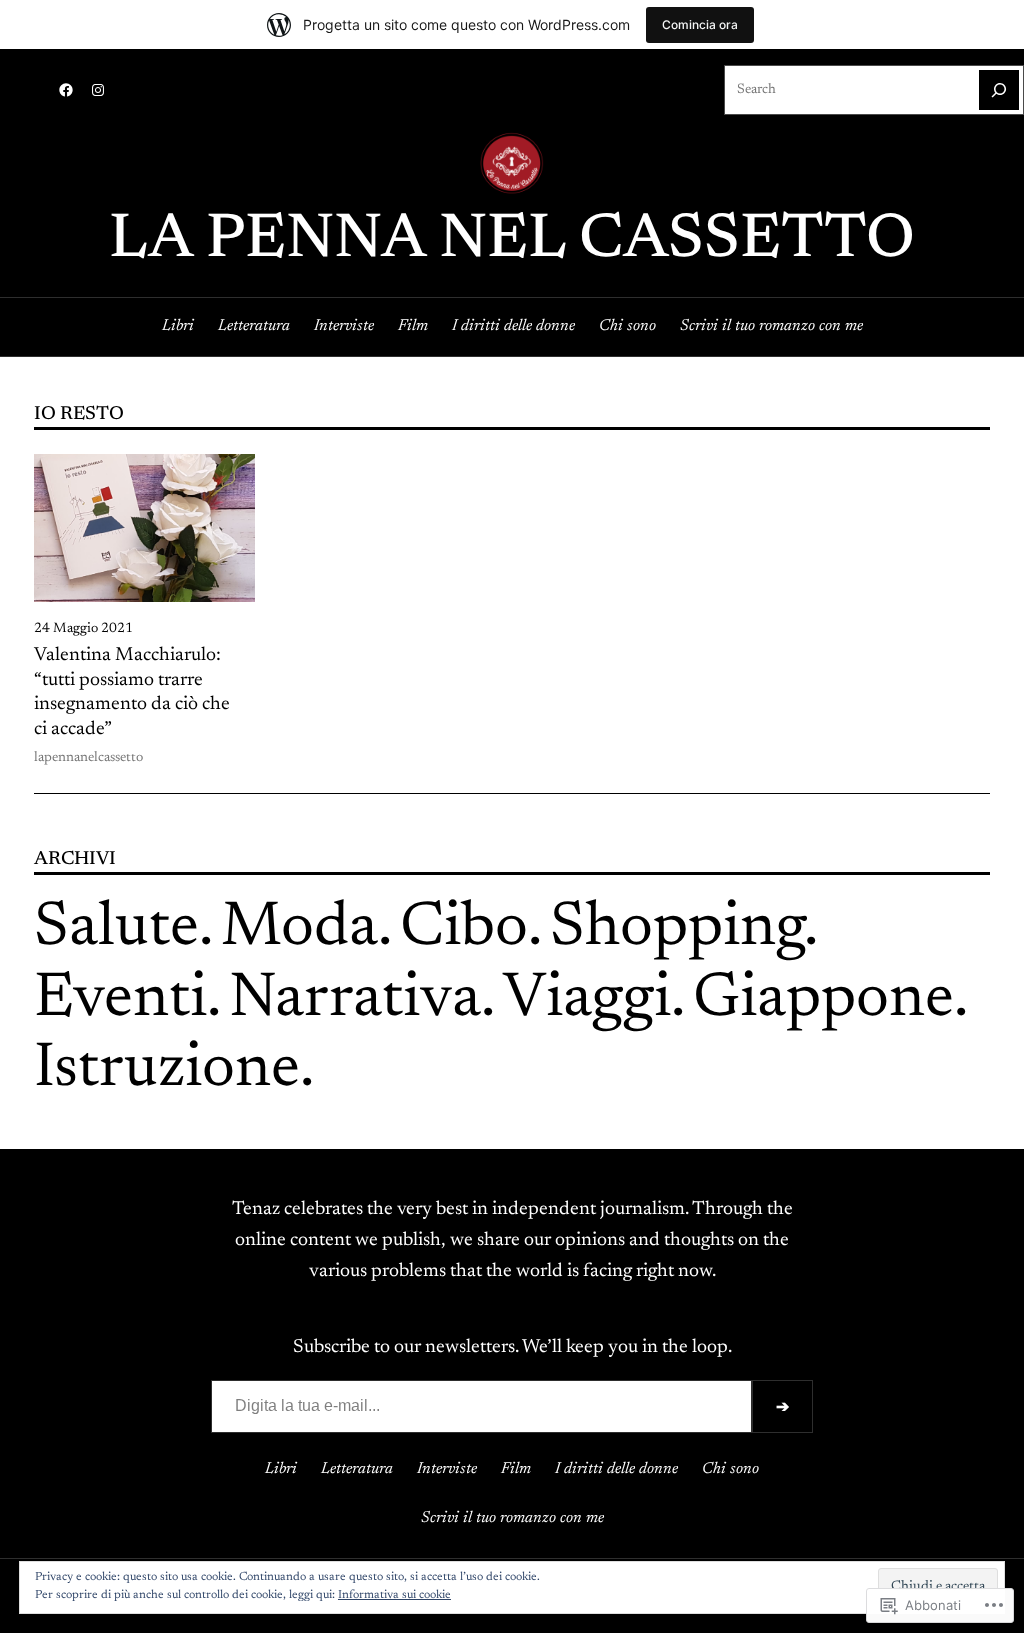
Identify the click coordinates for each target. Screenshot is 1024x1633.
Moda (299, 929)
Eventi (120, 1000)
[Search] (999, 90)
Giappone (823, 1000)
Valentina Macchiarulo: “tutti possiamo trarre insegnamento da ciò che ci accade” (132, 692)
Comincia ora (700, 24)
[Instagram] (98, 90)
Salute (116, 929)
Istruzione (167, 1070)
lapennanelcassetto (88, 758)
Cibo (464, 929)
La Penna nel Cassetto (512, 241)
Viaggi (587, 1000)
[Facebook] (66, 90)
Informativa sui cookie (394, 1595)
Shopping (677, 929)
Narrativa (355, 1000)
